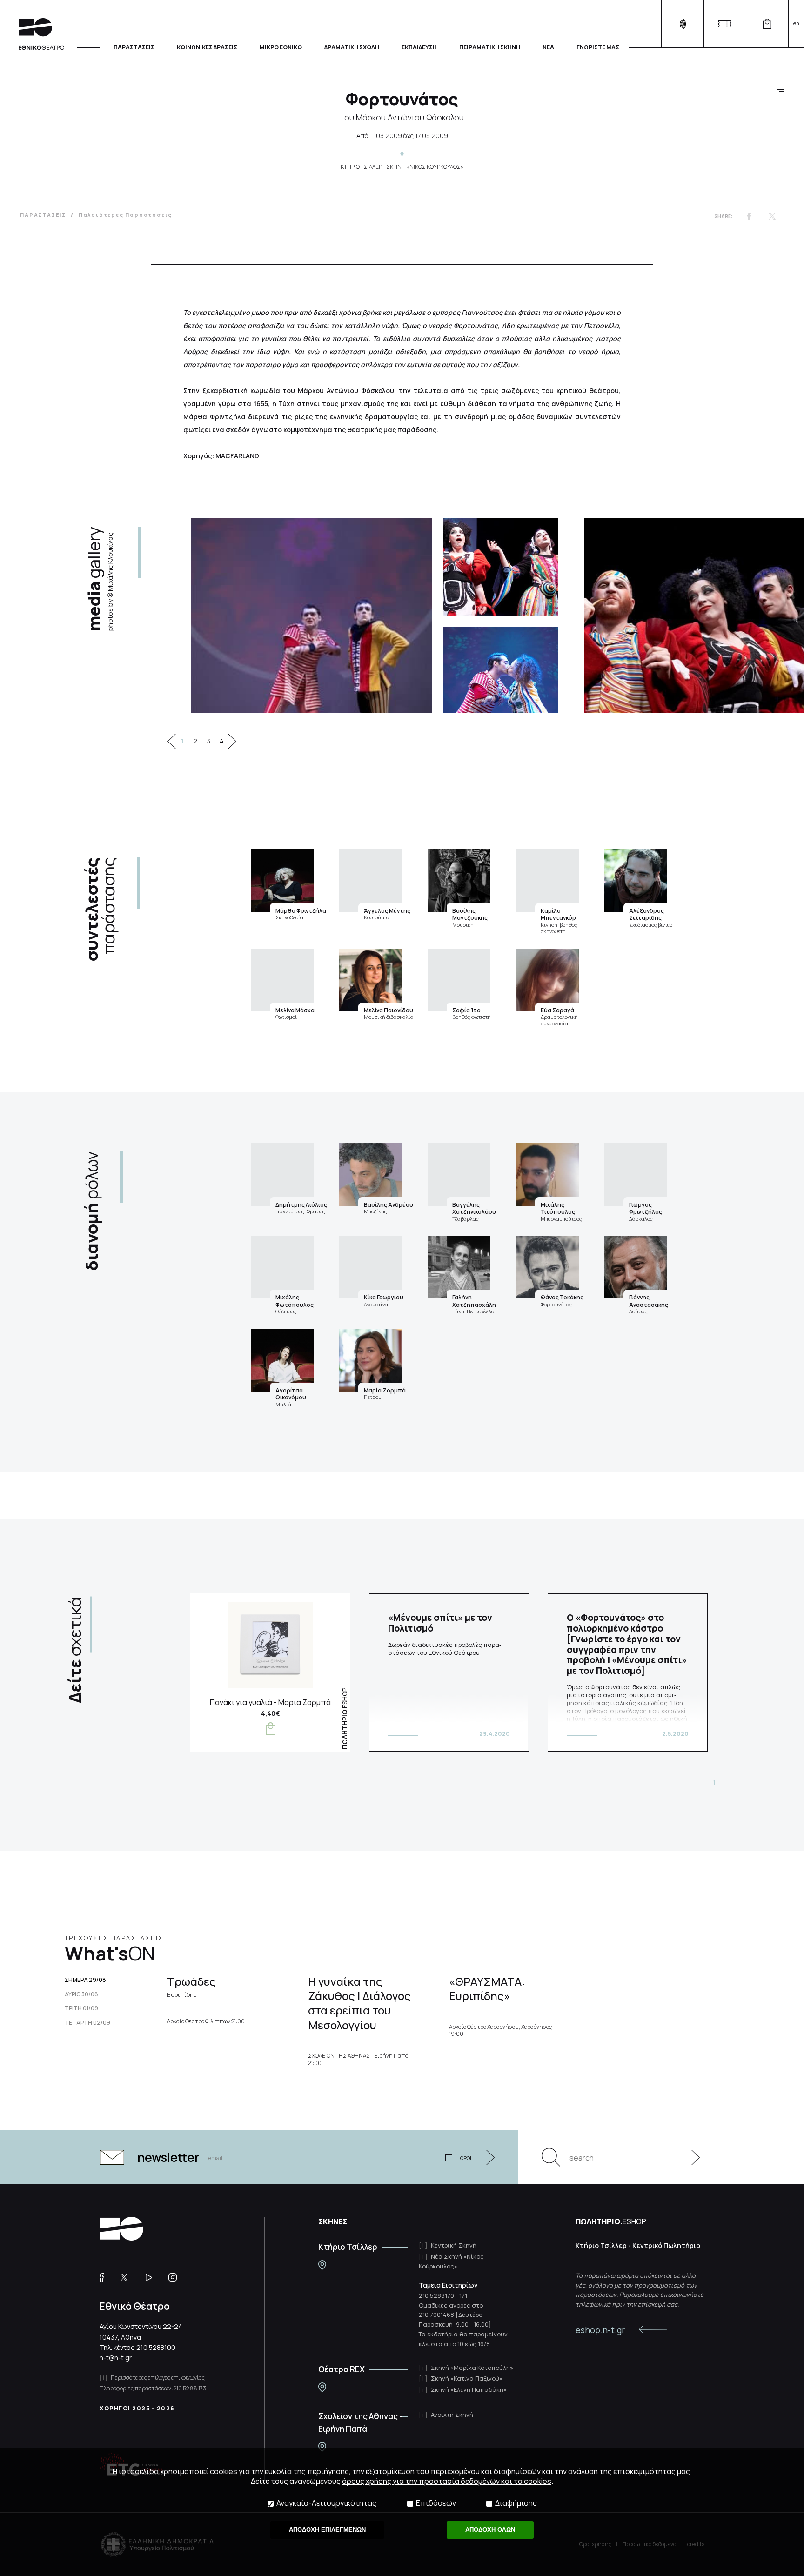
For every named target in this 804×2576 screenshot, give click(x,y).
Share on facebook (749, 216)
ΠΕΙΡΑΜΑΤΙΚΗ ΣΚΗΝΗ (490, 47)
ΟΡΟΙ (466, 2158)
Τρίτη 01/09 (81, 2008)
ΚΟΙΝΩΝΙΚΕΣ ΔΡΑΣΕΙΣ (207, 47)
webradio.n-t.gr (682, 24)
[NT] (322, 2265)
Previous (172, 741)
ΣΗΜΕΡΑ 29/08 (85, 1980)
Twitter (772, 216)
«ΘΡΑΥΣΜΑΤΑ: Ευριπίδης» (487, 1988)
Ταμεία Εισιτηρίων (448, 2285)
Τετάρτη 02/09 (87, 2023)
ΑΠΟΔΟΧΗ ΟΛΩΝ (490, 2530)
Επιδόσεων (436, 2503)
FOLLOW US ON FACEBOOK (105, 2277)
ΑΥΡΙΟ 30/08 (81, 1994)
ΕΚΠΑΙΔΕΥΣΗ (419, 47)
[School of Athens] (322, 2447)
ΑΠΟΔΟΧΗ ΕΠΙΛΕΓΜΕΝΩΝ (327, 2530)
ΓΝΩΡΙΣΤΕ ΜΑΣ (598, 47)
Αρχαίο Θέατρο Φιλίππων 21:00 (206, 2021)
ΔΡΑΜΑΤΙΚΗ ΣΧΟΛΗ (352, 47)
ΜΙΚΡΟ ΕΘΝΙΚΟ (281, 47)
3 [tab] (208, 741)
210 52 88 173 (190, 2388)
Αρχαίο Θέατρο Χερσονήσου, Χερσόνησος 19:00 (500, 2031)
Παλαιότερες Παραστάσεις (125, 215)
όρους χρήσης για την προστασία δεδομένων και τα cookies (447, 2481)
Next (232, 741)
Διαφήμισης (516, 2503)
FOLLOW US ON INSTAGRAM (176, 2277)
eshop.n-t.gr (600, 2330)
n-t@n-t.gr (116, 2358)
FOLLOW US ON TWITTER (128, 2277)
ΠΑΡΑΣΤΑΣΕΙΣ (134, 47)
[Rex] (322, 2387)
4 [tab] (222, 741)
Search (551, 2157)
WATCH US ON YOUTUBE (152, 2277)
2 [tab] (195, 741)
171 (463, 2295)
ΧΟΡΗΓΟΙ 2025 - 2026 (137, 2408)
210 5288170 (436, 2295)
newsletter (168, 2157)
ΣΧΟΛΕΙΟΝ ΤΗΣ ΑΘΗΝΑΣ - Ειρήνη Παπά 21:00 (358, 2059)
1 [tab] (182, 741)
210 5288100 (156, 2347)
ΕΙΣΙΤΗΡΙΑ (725, 24)
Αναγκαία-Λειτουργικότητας (326, 2503)
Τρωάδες (191, 1986)
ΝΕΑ (548, 47)
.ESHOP (345, 1719)
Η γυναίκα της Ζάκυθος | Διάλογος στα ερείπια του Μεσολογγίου (359, 2003)
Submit (690, 2157)
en (796, 23)
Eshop (767, 24)
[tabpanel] (388, 616)
